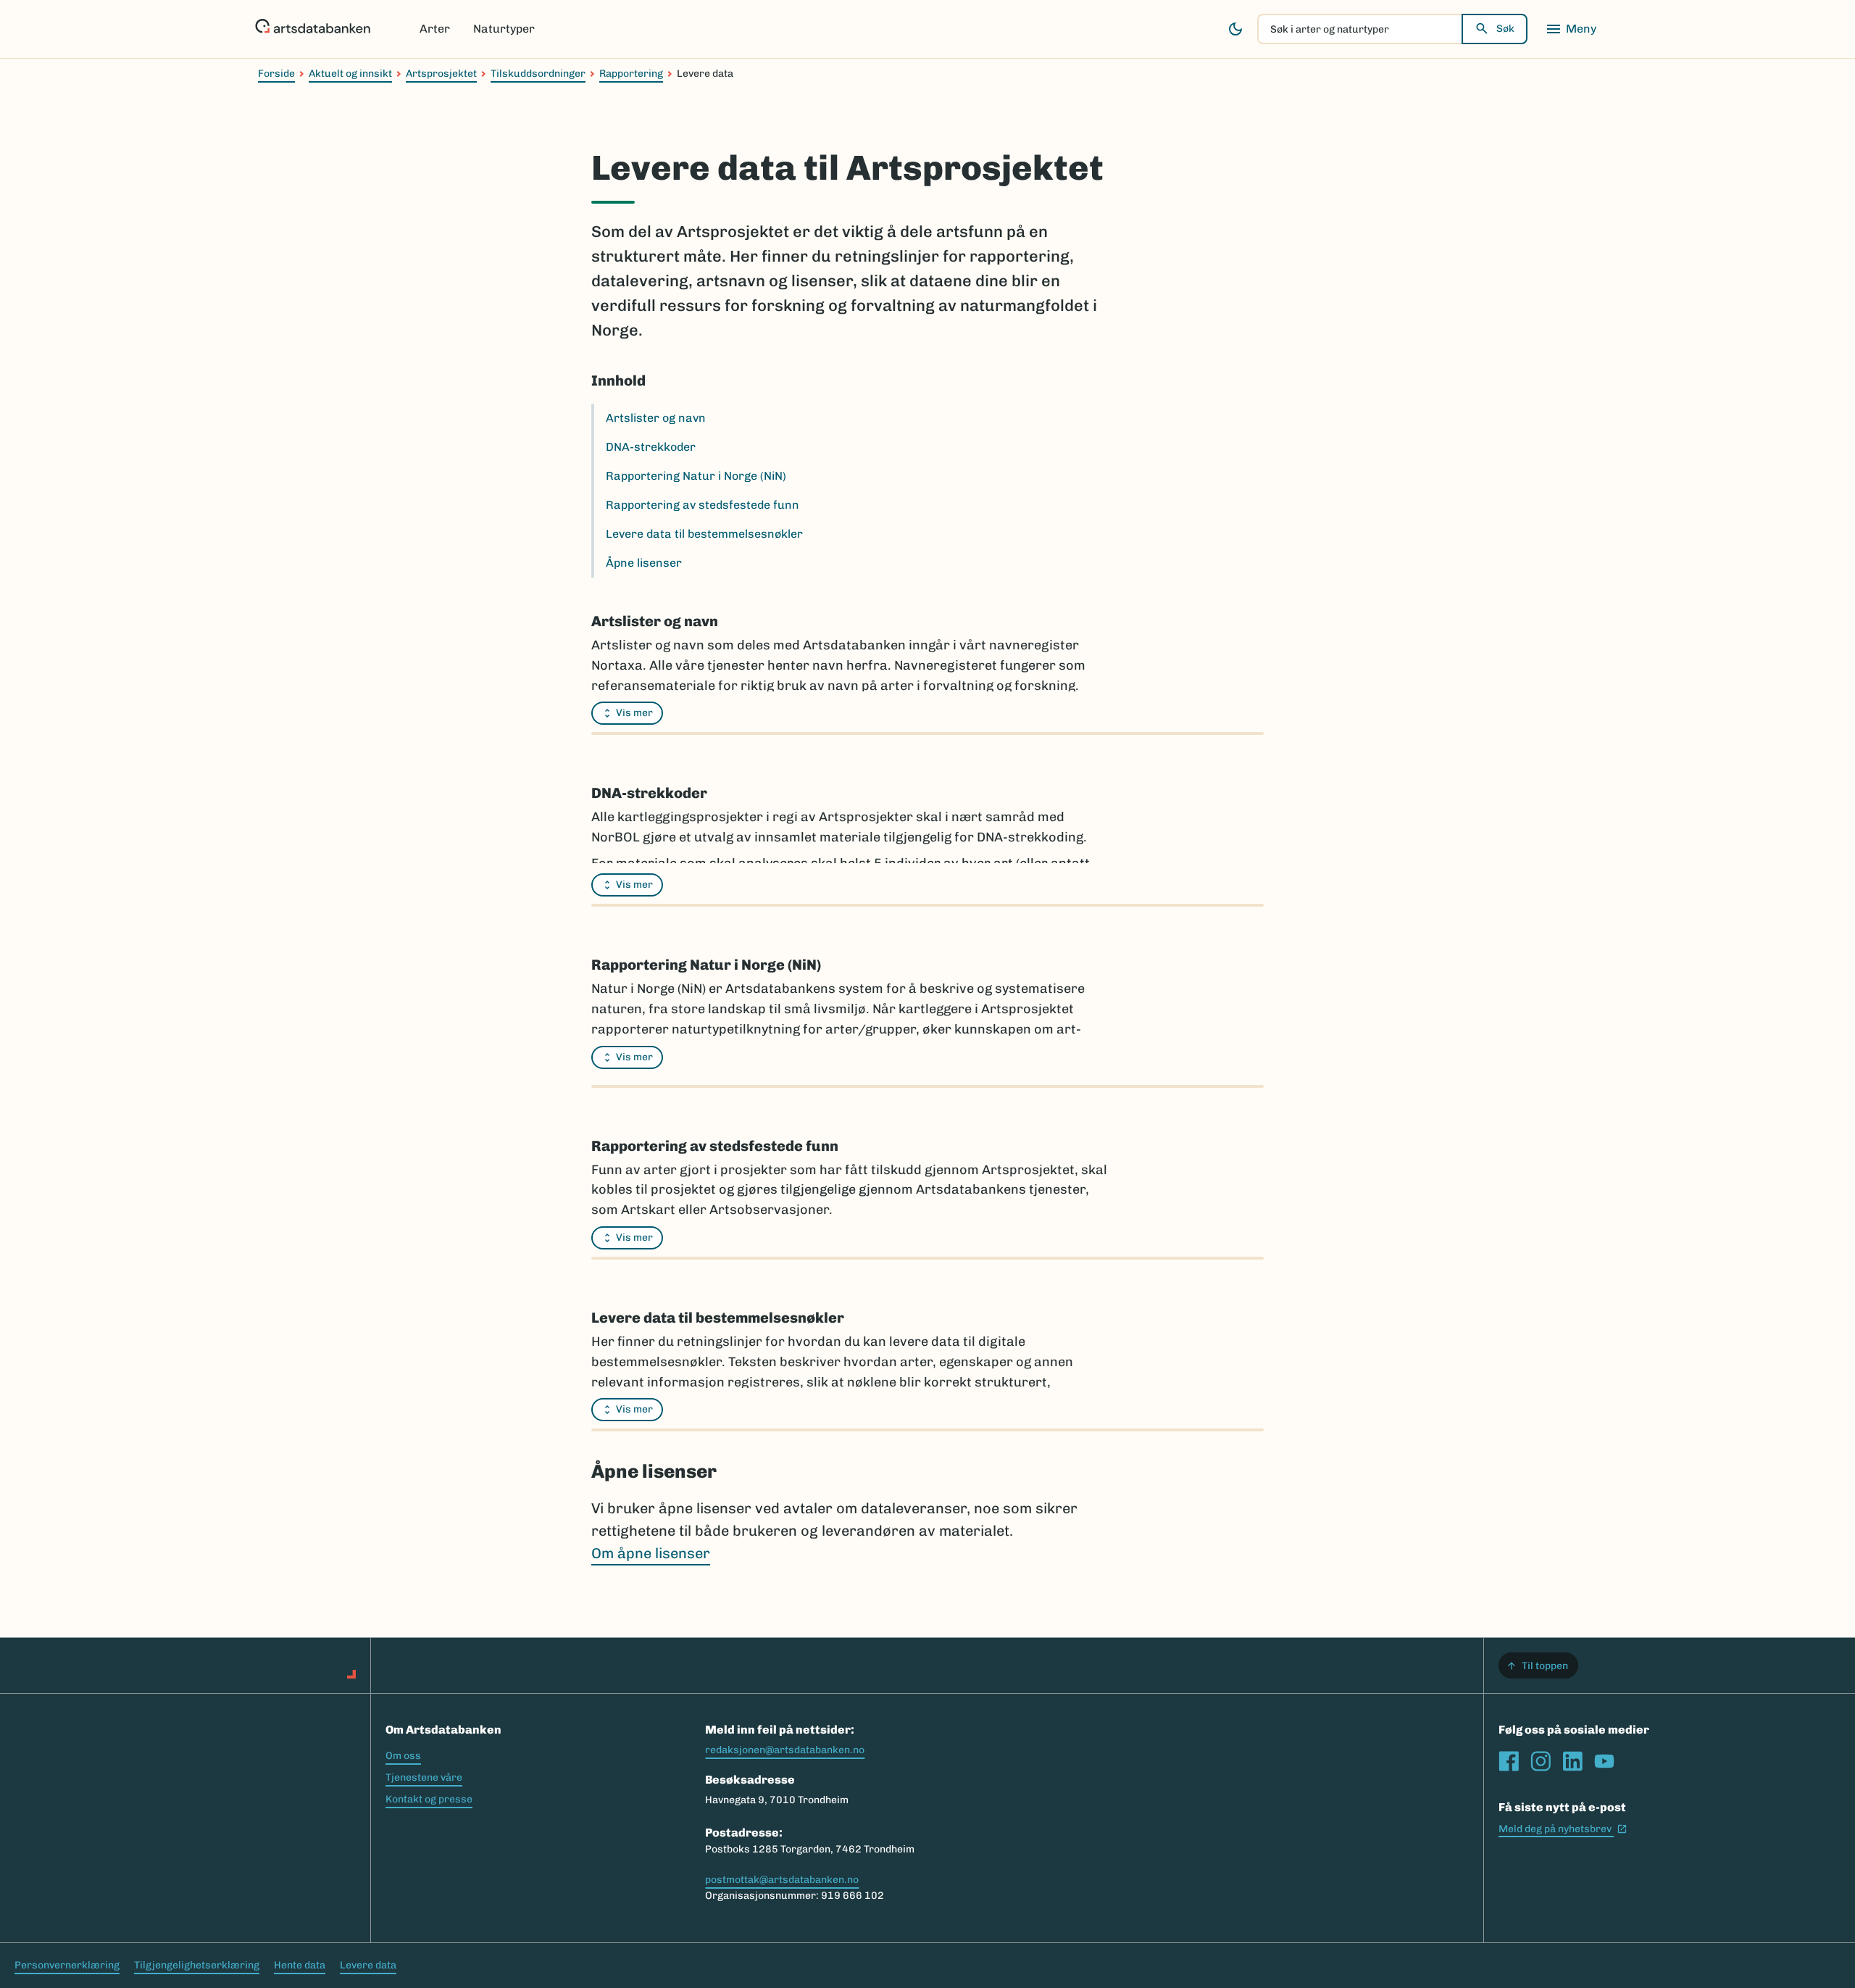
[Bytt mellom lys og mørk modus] (1235, 29)
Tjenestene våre (424, 1777)
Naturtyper (504, 29)
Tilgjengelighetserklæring (197, 1965)
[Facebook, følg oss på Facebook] (1509, 1761)
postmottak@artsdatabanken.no (782, 1880)
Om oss (403, 1756)
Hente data (300, 1965)
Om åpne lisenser (651, 1553)
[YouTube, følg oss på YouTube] (1604, 1761)
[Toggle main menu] (1571, 29)
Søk (1505, 29)
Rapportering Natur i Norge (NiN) (696, 476)
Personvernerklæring (67, 1965)
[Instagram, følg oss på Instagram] (1541, 1761)
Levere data (368, 1965)
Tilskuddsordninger (538, 74)
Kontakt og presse (429, 1799)
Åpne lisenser (644, 563)
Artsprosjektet (441, 74)
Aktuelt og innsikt (350, 74)
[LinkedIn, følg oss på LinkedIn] (1572, 1761)
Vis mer (634, 713)
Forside (276, 74)
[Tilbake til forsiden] (313, 29)
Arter (435, 29)
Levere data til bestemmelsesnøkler (704, 534)
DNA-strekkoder (651, 447)
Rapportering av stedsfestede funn (703, 505)
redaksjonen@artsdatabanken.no (785, 1750)
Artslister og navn (656, 418)
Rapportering (631, 74)
